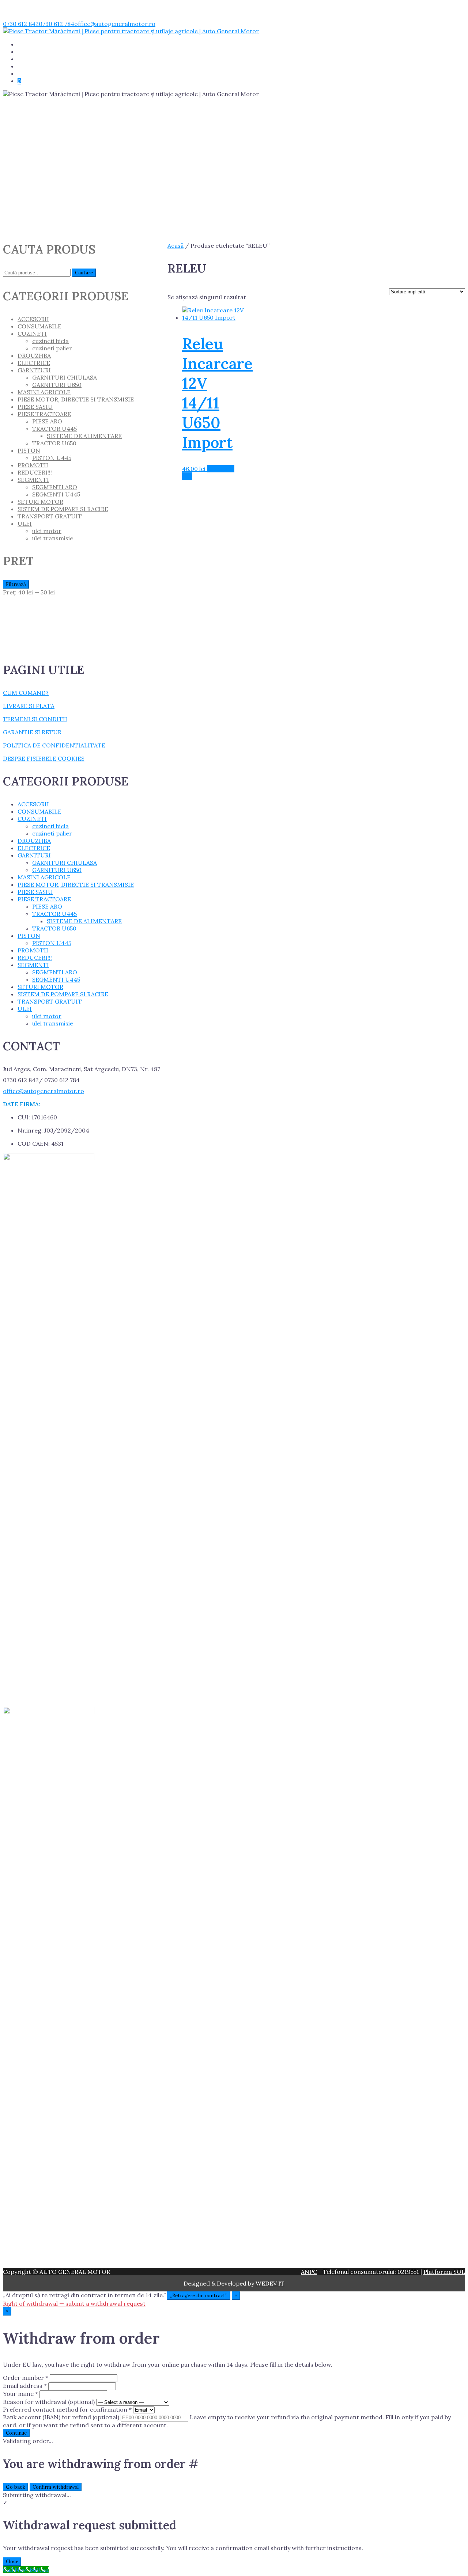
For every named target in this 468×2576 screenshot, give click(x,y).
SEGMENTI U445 (56, 494)
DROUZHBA (34, 355)
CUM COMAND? (26, 693)
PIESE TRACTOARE (44, 414)
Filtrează (16, 584)
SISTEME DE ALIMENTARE (84, 436)
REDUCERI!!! (33, 59)
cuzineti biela (50, 341)
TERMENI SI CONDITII (35, 719)
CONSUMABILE (39, 326)
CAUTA (27, 45)
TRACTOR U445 (54, 429)
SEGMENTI (33, 480)
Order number (26, 2378)
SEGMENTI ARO (55, 487)
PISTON (29, 450)
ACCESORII (33, 319)
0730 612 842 (21, 24)
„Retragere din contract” (199, 2296)
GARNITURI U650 (57, 385)
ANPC (309, 2272)
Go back (16, 2487)
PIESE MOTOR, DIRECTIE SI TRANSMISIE (76, 399)
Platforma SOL (444, 2272)
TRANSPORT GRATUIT (46, 66)
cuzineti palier (52, 348)
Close (12, 2562)
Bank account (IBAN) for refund (61, 2417)
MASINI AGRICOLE (44, 392)
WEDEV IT (270, 2283)
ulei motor (47, 531)
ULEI (25, 524)
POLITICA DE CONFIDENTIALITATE (54, 745)
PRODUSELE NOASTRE (46, 52)
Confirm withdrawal (56, 2487)
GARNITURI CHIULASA (65, 377)
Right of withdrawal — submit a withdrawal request (74, 2303)
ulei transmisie (53, 538)
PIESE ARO (47, 421)
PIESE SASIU (35, 407)
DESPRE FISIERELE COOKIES (44, 758)
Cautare (84, 273)
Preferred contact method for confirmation (67, 2409)
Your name (20, 2394)
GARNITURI (34, 370)
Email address (25, 2386)
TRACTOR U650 (54, 443)
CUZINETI (32, 334)
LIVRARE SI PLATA (29, 706)
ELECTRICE (34, 363)
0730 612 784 (56, 24)
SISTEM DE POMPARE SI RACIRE (63, 509)
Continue (16, 2433)
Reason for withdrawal (49, 2402)
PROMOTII (33, 465)
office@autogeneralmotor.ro (115, 24)
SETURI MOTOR (40, 502)
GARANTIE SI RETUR (32, 732)
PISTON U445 (52, 458)
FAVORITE (30, 74)
